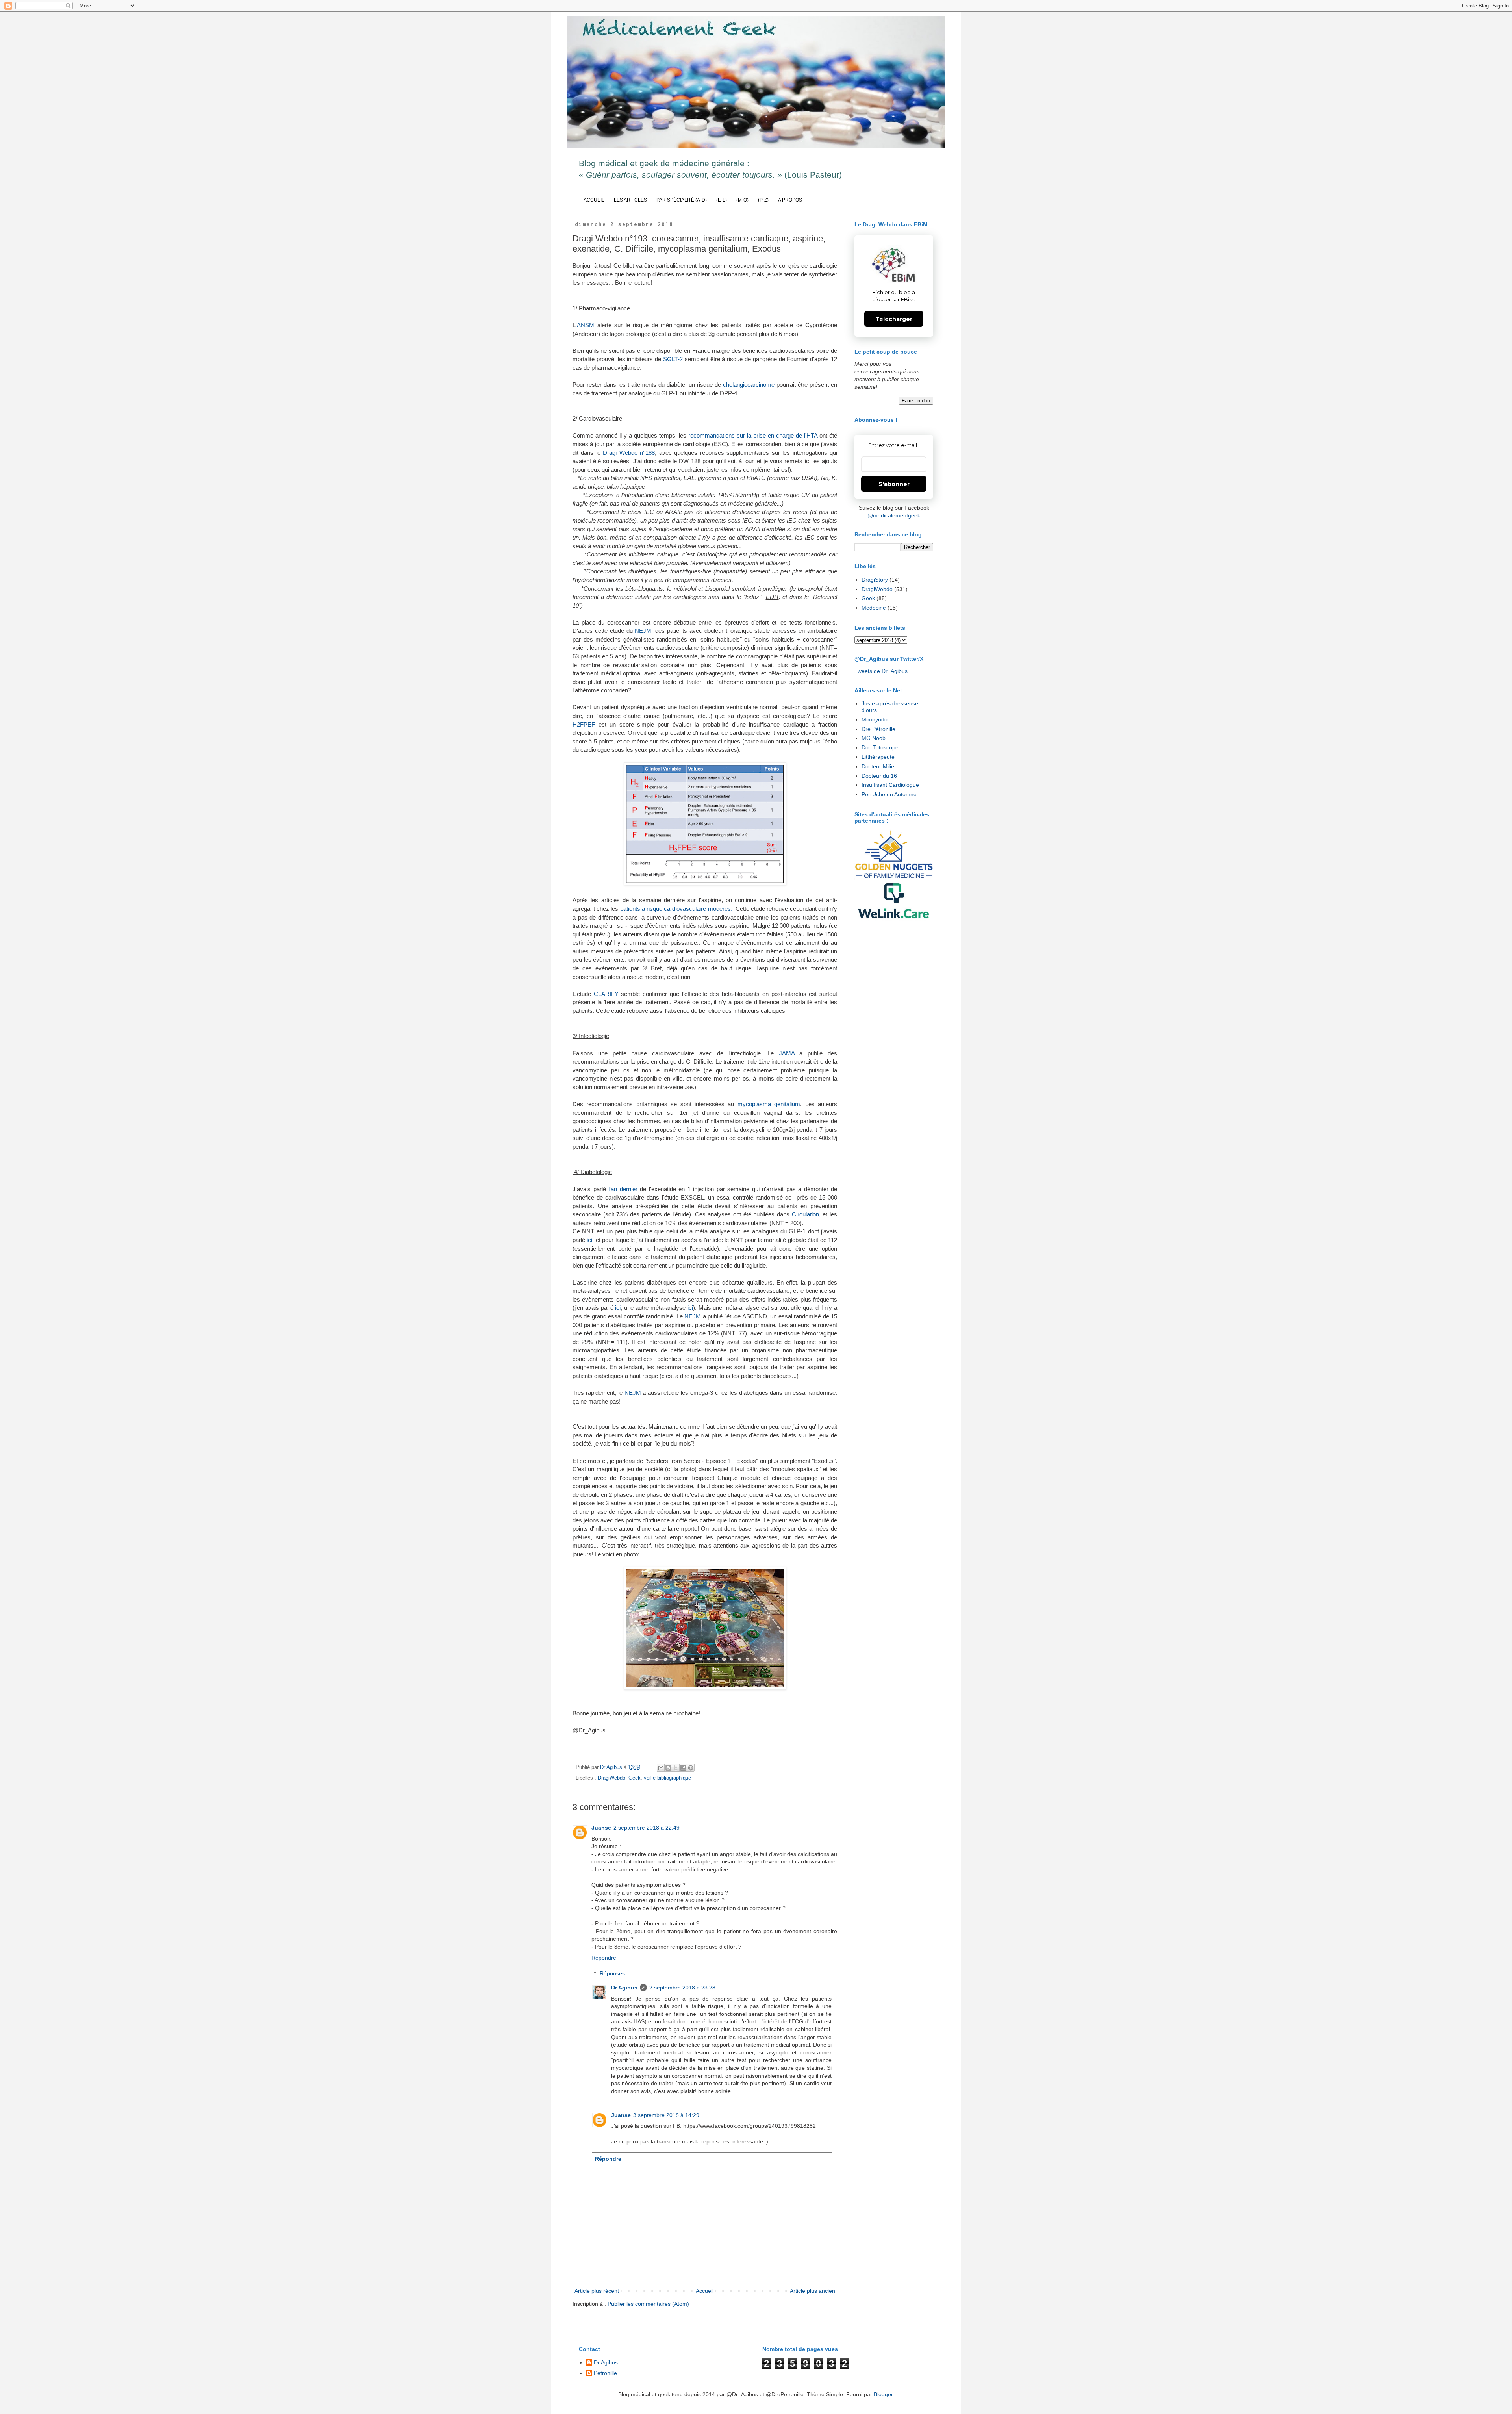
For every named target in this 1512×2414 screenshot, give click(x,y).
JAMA (789, 1053)
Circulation (805, 1214)
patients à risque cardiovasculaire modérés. (676, 909)
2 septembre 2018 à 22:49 (647, 1828)
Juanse (601, 1828)
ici (589, 1240)
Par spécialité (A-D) (682, 200)
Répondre (604, 1958)
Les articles (630, 200)
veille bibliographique (667, 1778)
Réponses (612, 1973)
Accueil (594, 200)
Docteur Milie (878, 766)
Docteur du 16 (879, 776)
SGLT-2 (673, 359)
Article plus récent (597, 2291)
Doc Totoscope (880, 747)
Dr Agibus (624, 1988)
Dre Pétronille (878, 729)
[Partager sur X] (676, 1768)
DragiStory (875, 580)
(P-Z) (763, 200)
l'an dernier (623, 1189)
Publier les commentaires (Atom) (648, 2304)
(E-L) (722, 200)
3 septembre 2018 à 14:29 (666, 2115)
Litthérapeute (878, 757)
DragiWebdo (611, 1778)
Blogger (883, 2394)
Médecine (874, 608)
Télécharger (894, 319)
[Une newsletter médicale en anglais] (894, 855)
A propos (790, 200)
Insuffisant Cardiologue (890, 785)
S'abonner (894, 484)
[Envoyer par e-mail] (661, 1768)
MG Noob (874, 738)
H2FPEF (586, 724)
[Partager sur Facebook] (683, 1768)
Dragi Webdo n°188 (629, 453)
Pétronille (605, 2373)
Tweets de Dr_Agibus (881, 671)
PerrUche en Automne (889, 794)
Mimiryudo (875, 719)
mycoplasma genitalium (769, 1104)
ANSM (587, 325)
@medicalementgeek (894, 515)
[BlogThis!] (668, 1768)
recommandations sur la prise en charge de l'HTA (753, 435)
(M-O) (742, 200)
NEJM (643, 631)
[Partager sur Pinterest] (691, 1768)
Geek (635, 1778)
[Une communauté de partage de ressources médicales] (894, 901)
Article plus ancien (813, 2291)
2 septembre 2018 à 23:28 (682, 1988)
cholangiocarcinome (750, 385)
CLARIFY (608, 994)
